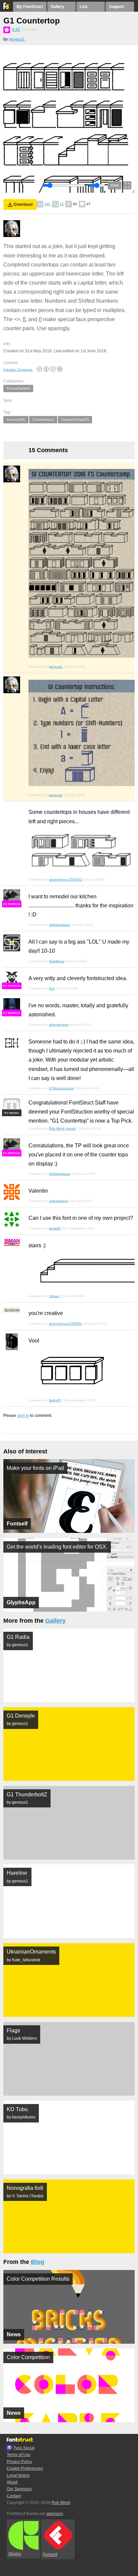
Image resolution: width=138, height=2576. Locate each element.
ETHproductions (61, 1088)
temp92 (55, 1228)
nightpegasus (59, 925)
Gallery (57, 7)
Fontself (50, 2555)
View (115, 185)
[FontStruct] (7, 8)
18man (54, 1296)
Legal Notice (18, 2475)
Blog (38, 2262)
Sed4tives (57, 961)
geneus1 (17, 39)
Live (84, 7)
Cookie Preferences (25, 2468)
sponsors (55, 2514)
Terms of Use (19, 2455)
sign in (23, 1416)
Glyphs (15, 2554)
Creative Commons (18, 370)
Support (116, 7)
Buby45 (55, 1400)
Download (23, 204)
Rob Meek (61, 2503)
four (52, 988)
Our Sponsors (19, 2489)
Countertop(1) (43, 420)
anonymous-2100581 (65, 1324)
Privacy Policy (19, 2462)
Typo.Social (24, 2448)
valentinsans (59, 1201)
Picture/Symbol (18, 388)
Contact (14, 2496)
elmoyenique (59, 1025)
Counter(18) (16, 420)
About (12, 2482)
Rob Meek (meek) (62, 1128)
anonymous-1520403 (65, 879)
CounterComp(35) (75, 420)
